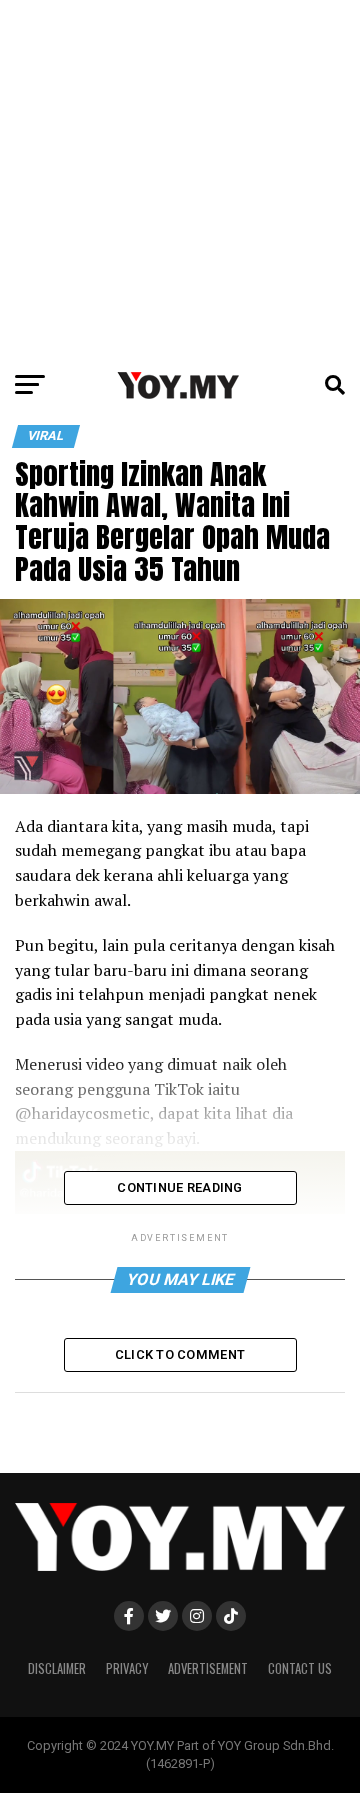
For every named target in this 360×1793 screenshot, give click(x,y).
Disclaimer (57, 1668)
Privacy (127, 1668)
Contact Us (300, 1668)
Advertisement (208, 1668)
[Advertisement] (180, 180)
